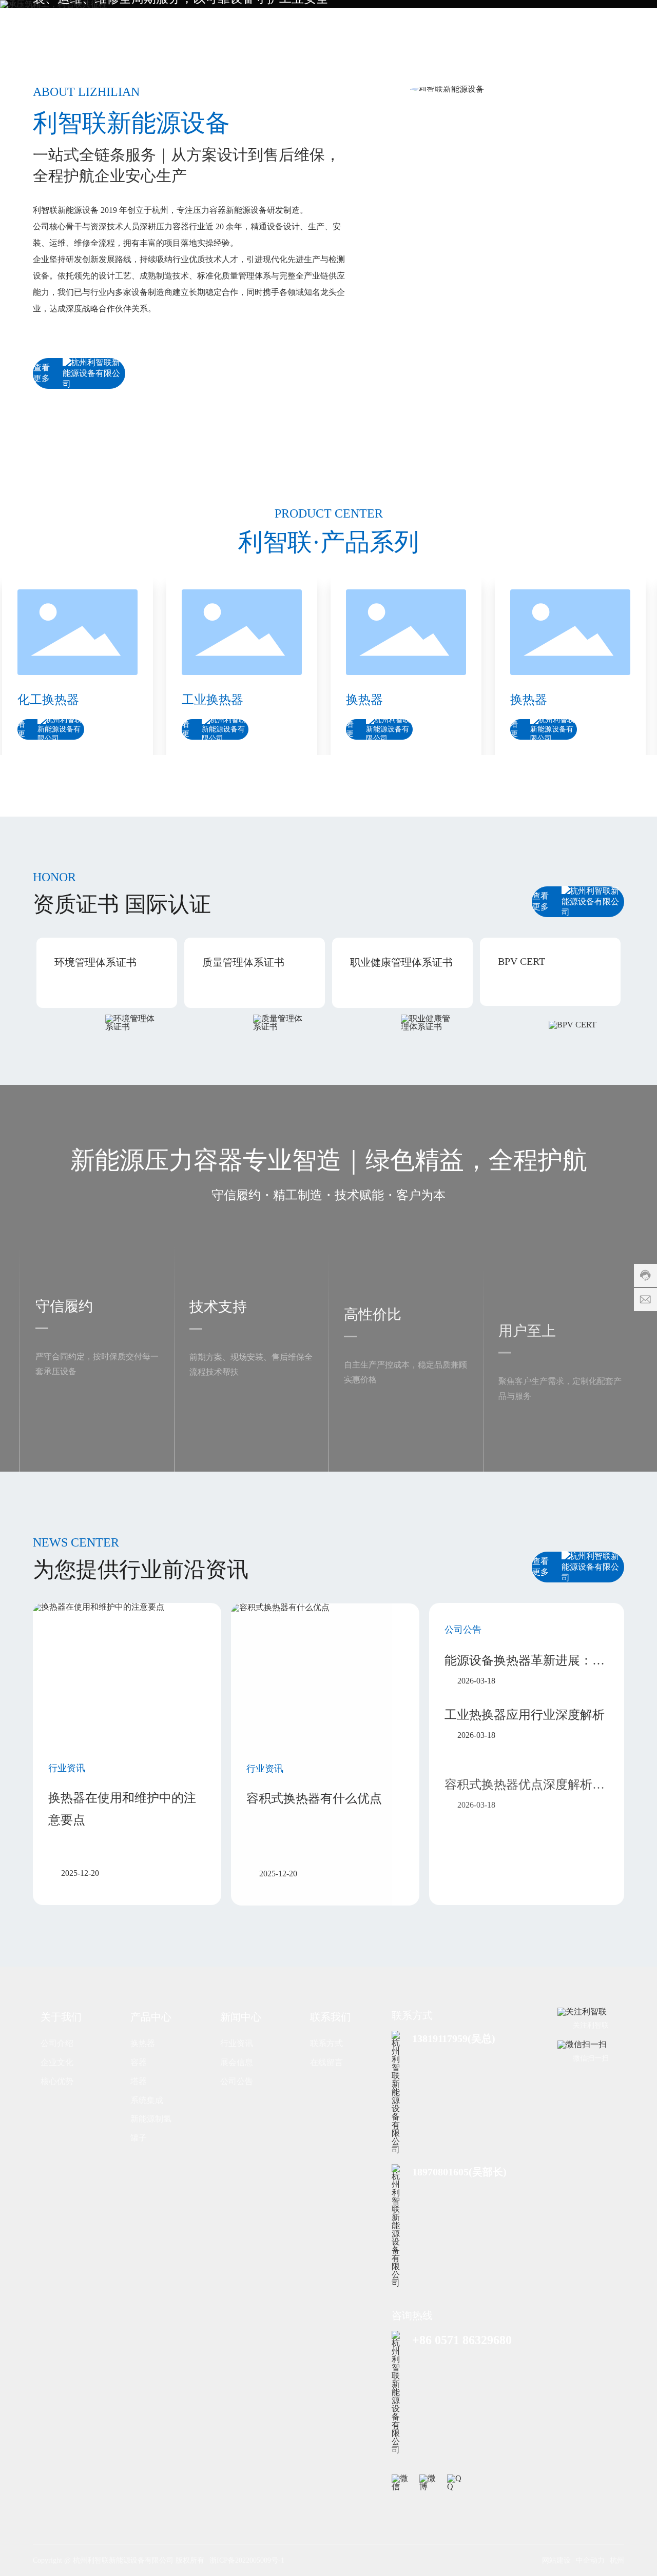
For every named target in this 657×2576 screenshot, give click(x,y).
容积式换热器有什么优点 (314, 1798)
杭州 (617, 2560)
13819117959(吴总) (454, 2038)
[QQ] (456, 2484)
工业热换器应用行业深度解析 (525, 1714)
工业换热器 (175, 700)
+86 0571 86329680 (462, 2340)
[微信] (401, 2484)
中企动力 (590, 2560)
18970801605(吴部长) (459, 2172)
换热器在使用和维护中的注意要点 (122, 1809)
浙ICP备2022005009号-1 (247, 2560)
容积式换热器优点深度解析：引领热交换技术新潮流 (525, 1769)
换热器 (326, 700)
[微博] (429, 2484)
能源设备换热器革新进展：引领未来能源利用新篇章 (525, 1662)
